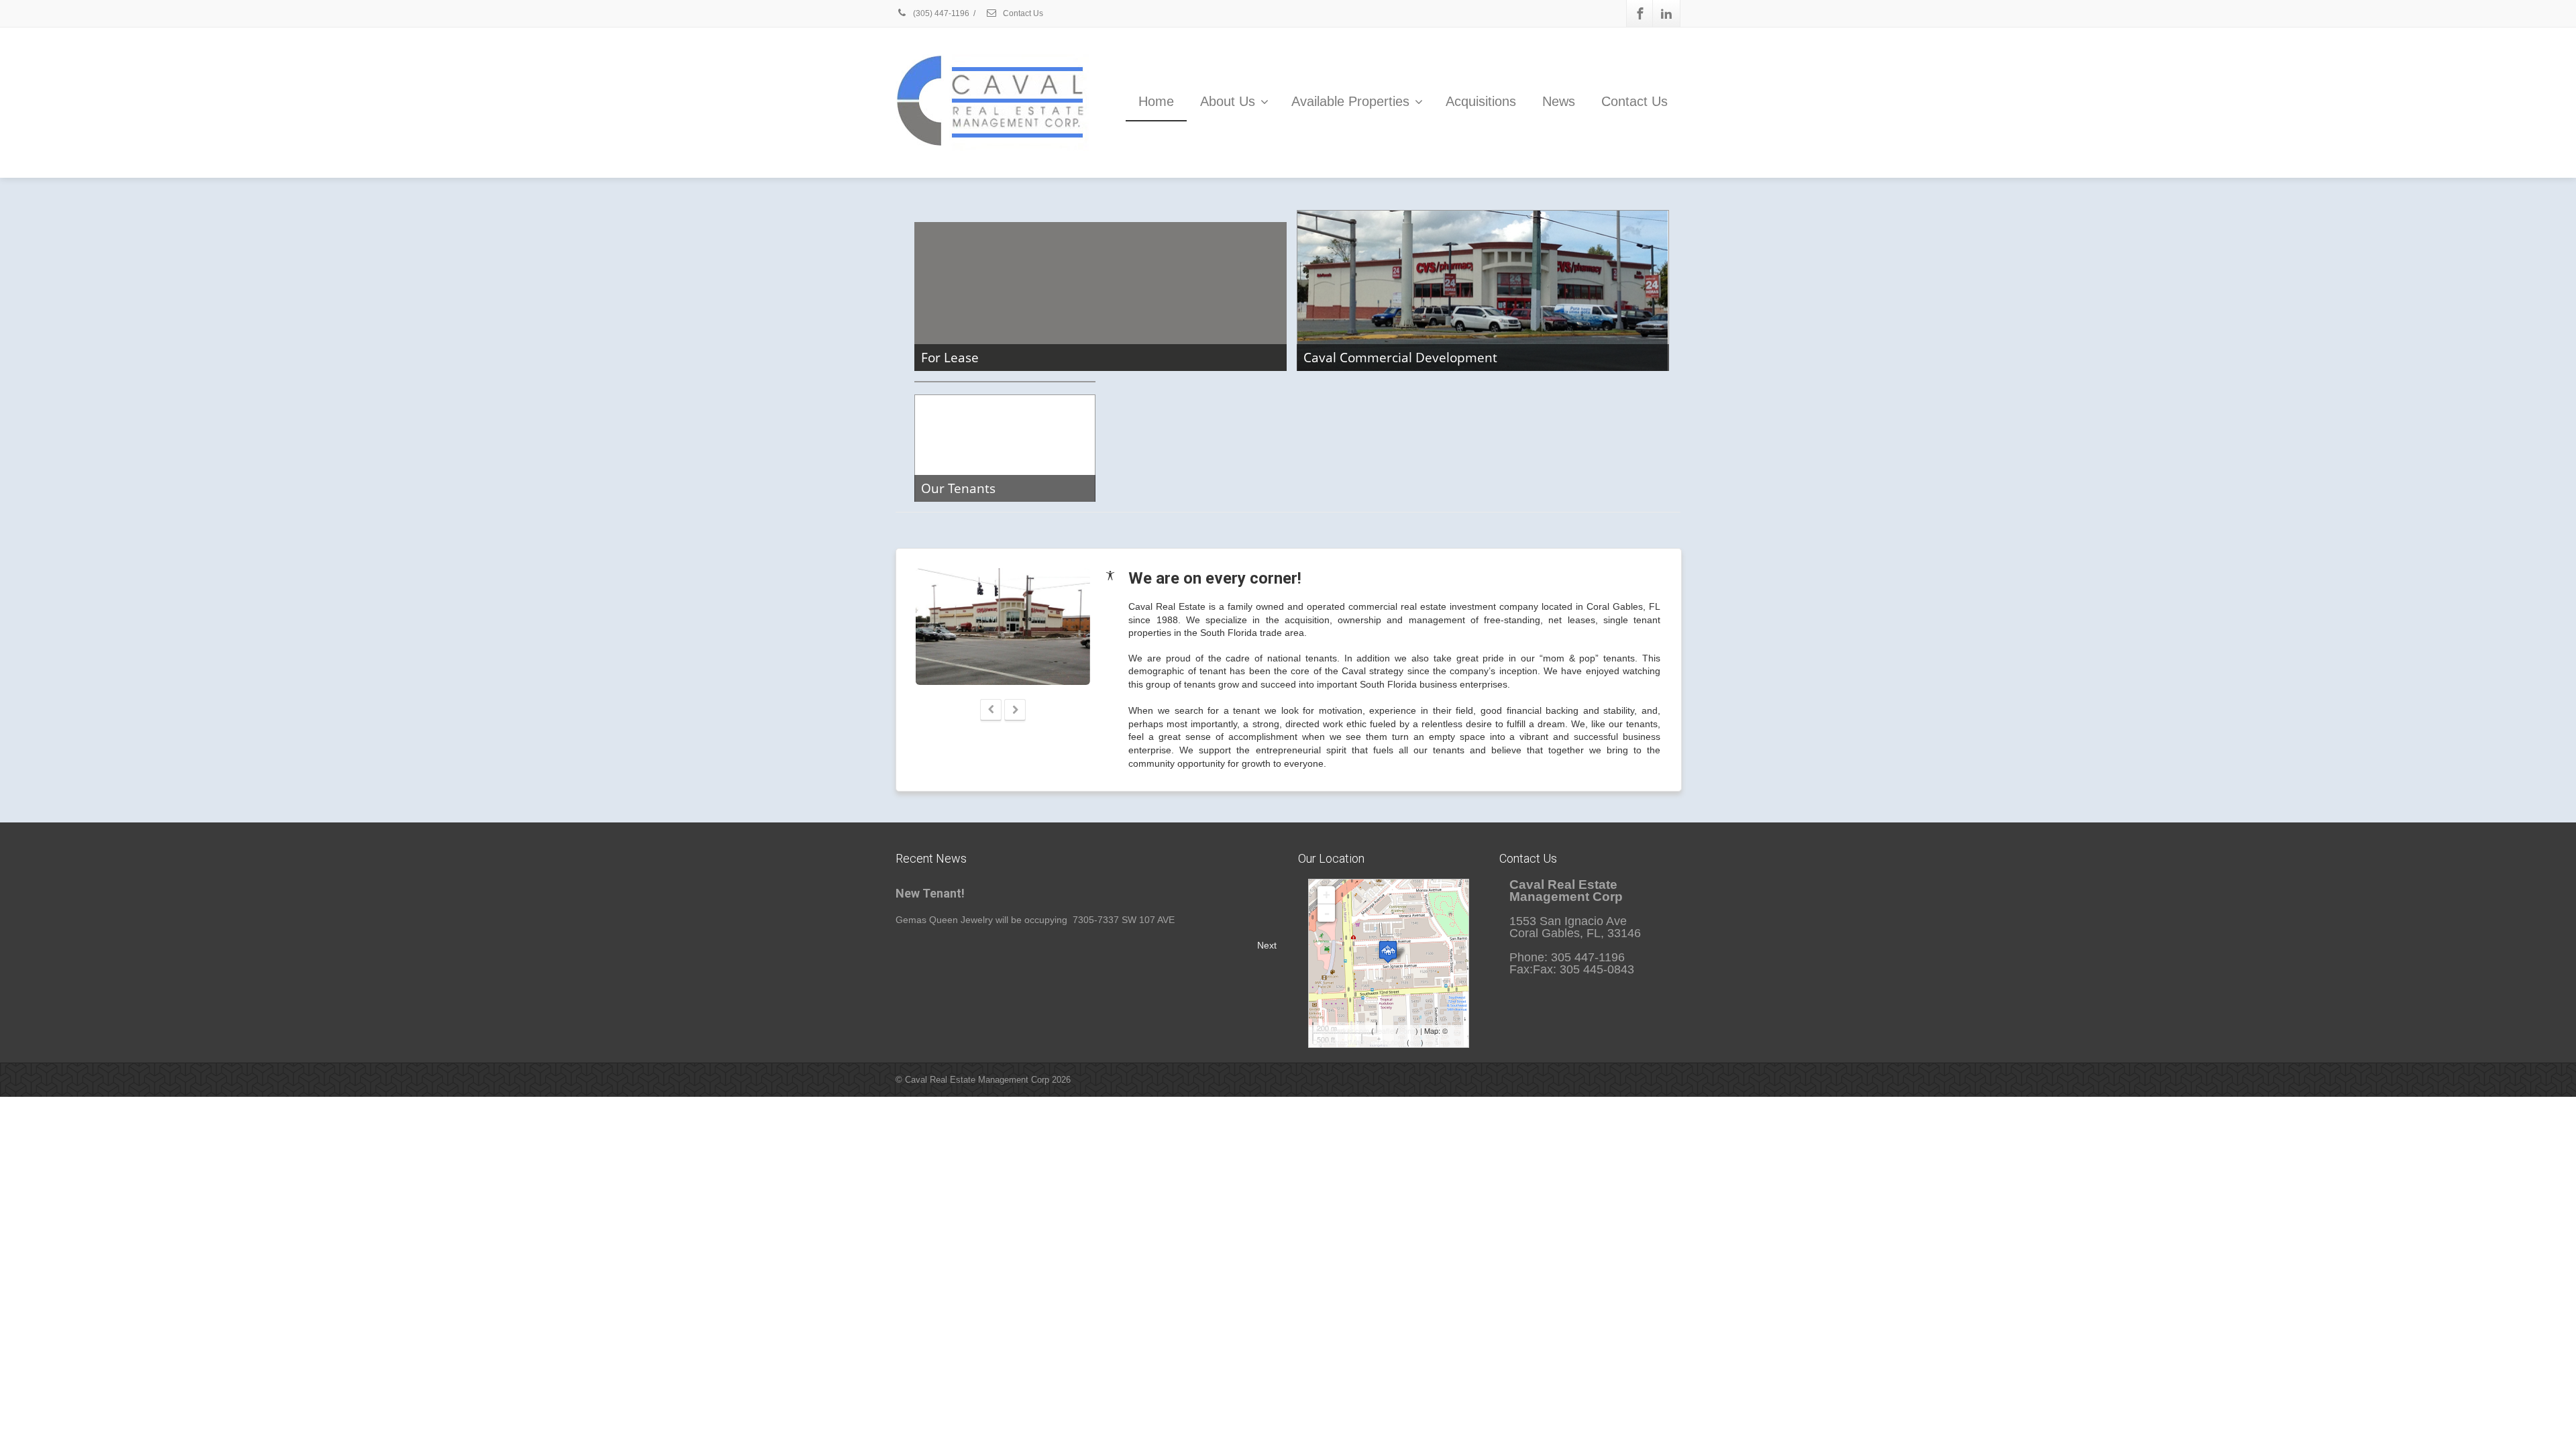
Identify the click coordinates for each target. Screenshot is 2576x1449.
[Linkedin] (1666, 13)
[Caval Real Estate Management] (1388, 952)
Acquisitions (1481, 101)
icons (1407, 1030)
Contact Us (1022, 13)
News (1559, 101)
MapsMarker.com (1341, 1030)
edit (1415, 1042)
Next (1267, 945)
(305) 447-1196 (940, 13)
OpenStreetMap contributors (1358, 1042)
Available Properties (1350, 101)
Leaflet (1385, 1030)
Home (1156, 101)
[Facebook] (1640, 13)
